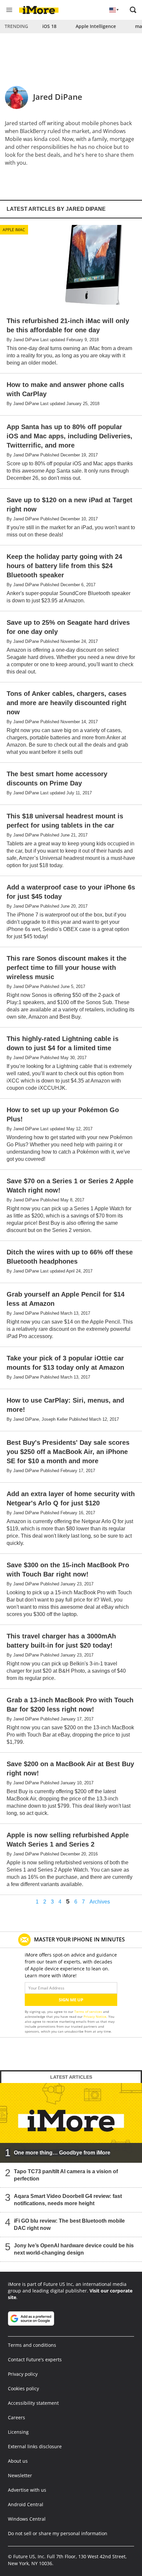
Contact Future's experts (35, 2359)
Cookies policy (23, 2388)
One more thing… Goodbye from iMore (62, 2153)
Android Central (26, 2504)
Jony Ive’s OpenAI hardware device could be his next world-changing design (74, 2249)
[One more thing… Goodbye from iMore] (71, 2123)
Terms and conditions (32, 2345)
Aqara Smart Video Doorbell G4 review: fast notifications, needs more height (68, 2200)
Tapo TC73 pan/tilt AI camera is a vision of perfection (66, 2175)
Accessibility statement (33, 2403)
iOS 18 (49, 26)
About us (18, 2461)
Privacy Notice (95, 2016)
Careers (17, 2417)
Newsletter (20, 2475)
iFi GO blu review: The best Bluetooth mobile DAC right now (69, 2224)
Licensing (18, 2432)
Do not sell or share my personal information (58, 2533)
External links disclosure (35, 2446)
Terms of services (89, 2012)
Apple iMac (14, 230)
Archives (100, 1902)
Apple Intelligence (96, 26)
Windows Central (27, 2519)
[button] (133, 10)
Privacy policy (23, 2374)
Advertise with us (27, 2490)
